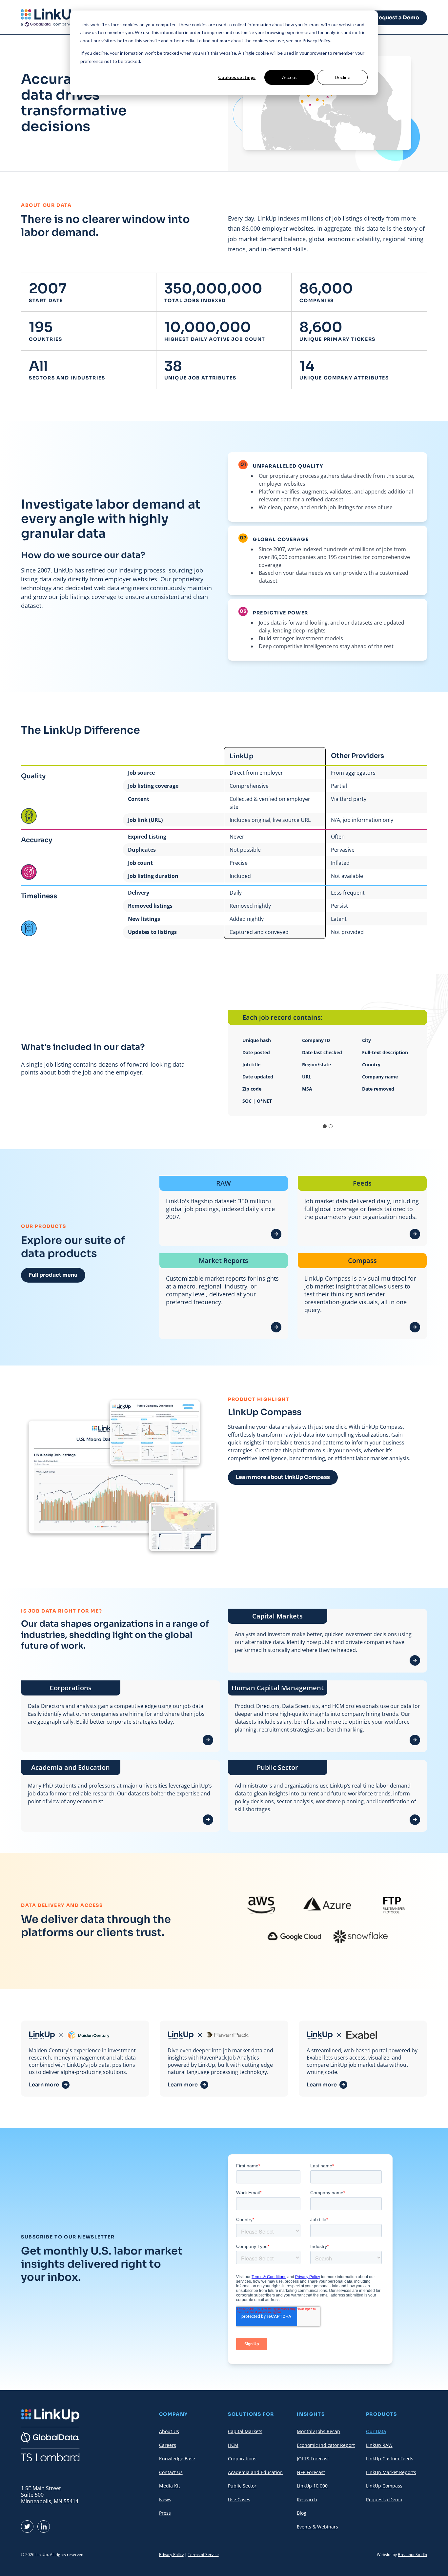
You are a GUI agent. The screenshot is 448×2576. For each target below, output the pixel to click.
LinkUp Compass (384, 2486)
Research (307, 2499)
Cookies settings (237, 77)
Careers (168, 2445)
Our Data (376, 2431)
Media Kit (170, 2486)
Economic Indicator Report (326, 2445)
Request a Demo (397, 18)
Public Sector (242, 2486)
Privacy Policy (171, 2555)
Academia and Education (255, 2472)
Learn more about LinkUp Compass (283, 1477)
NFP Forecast (311, 2472)
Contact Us (171, 2472)
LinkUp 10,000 (312, 2486)
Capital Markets (245, 2431)
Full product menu (53, 1275)
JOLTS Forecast (313, 2459)
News (165, 2499)
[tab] (325, 1126)
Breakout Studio (412, 2555)
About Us (169, 2431)
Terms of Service (203, 2555)
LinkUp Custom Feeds (390, 2459)
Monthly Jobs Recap (318, 2431)
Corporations (242, 2459)
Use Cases (239, 2499)
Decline (343, 77)
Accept (290, 77)
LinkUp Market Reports (391, 2472)
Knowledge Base (177, 2459)
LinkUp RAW (379, 2445)
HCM (233, 2445)
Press (165, 2513)
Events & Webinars (317, 2527)
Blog (302, 2513)
